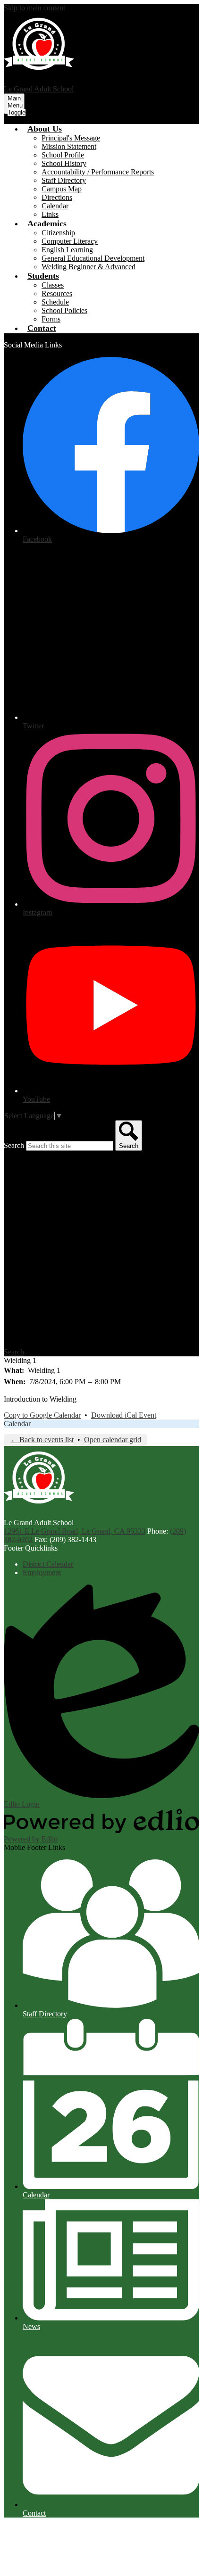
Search (14, 1145)
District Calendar (48, 1564)
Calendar (55, 206)
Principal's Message (71, 138)
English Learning (67, 250)
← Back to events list (42, 1440)
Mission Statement (69, 146)
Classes (53, 285)
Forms (51, 319)
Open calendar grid (113, 1440)
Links (50, 214)
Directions (57, 197)
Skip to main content (34, 8)
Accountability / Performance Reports (98, 172)
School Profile (63, 155)
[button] (45, 129)
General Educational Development (93, 258)
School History (64, 163)
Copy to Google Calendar (42, 1415)
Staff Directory (64, 180)
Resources (57, 293)
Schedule (55, 302)
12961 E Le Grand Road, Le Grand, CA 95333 (75, 1531)
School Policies (64, 310)
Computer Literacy (70, 241)
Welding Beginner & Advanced (89, 267)
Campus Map (62, 189)
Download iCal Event (124, 1415)
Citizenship (58, 233)
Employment (42, 1573)
